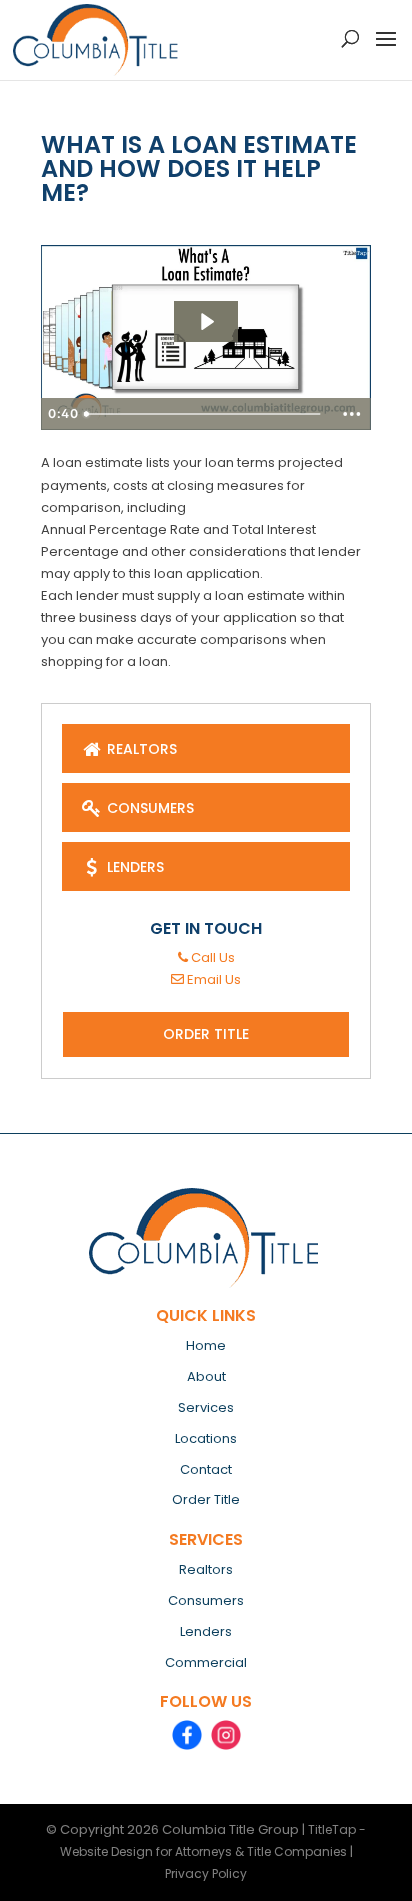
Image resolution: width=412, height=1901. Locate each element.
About (206, 1376)
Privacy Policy (206, 1873)
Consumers (148, 808)
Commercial (206, 1662)
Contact (206, 1469)
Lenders (133, 867)
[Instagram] (226, 1735)
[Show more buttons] (352, 414)
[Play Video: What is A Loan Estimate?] (206, 321)
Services (206, 1407)
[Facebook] (187, 1735)
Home (206, 1345)
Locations (206, 1438)
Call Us (211, 957)
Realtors (140, 749)
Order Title (206, 1034)
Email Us (212, 979)
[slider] (204, 414)
